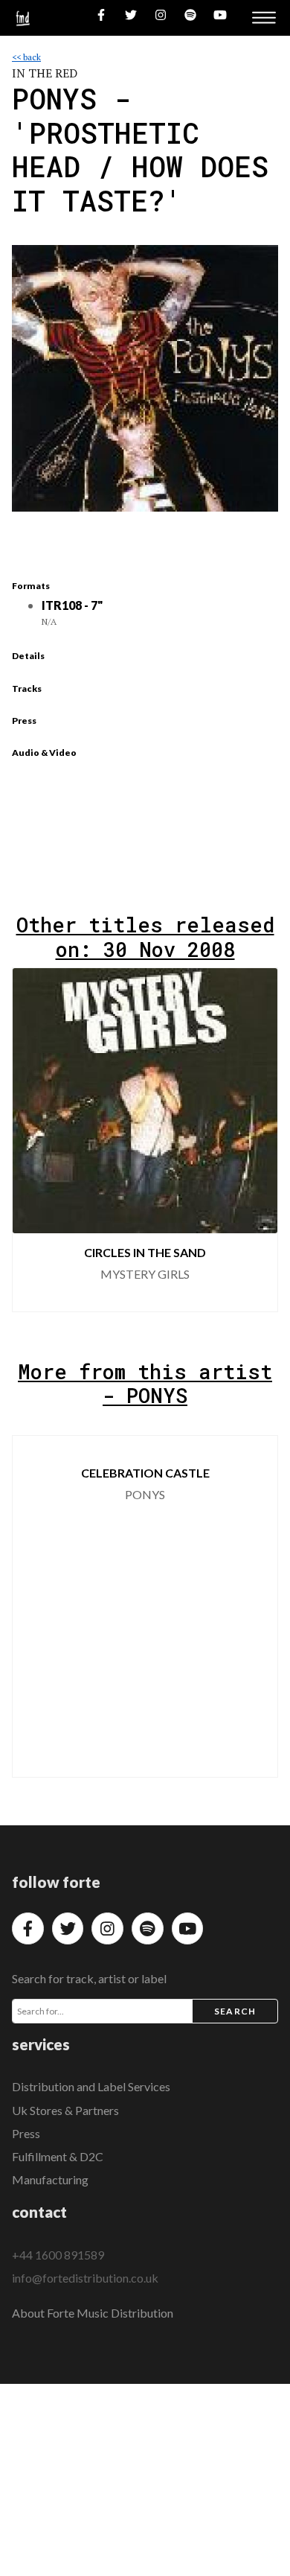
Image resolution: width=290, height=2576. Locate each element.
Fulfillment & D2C (58, 2156)
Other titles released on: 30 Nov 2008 (145, 936)
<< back (26, 57)
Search (235, 2011)
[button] (254, 1140)
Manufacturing (50, 2179)
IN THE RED (45, 73)
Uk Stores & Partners (65, 2110)
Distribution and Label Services (91, 2086)
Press (26, 2133)
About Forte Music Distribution (93, 2313)
